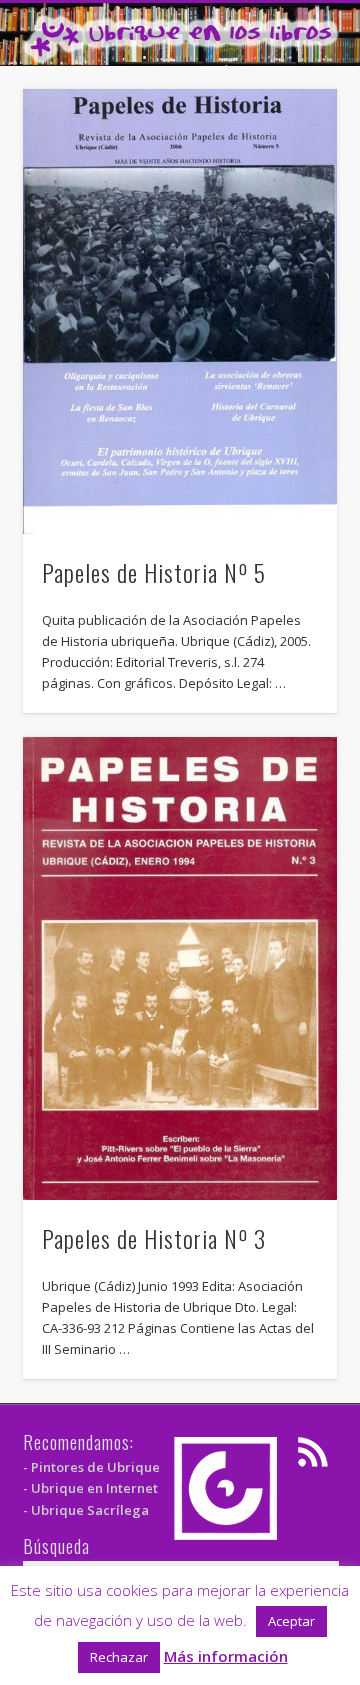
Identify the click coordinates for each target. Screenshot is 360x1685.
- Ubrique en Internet (90, 1488)
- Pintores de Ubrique (91, 1467)
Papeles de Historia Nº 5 (154, 572)
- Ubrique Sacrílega (86, 1510)
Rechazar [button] (119, 1657)
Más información (226, 1656)
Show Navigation (290, 179)
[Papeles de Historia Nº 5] (180, 311)
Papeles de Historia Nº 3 (154, 1238)
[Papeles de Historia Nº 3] (180, 968)
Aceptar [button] (291, 1621)
